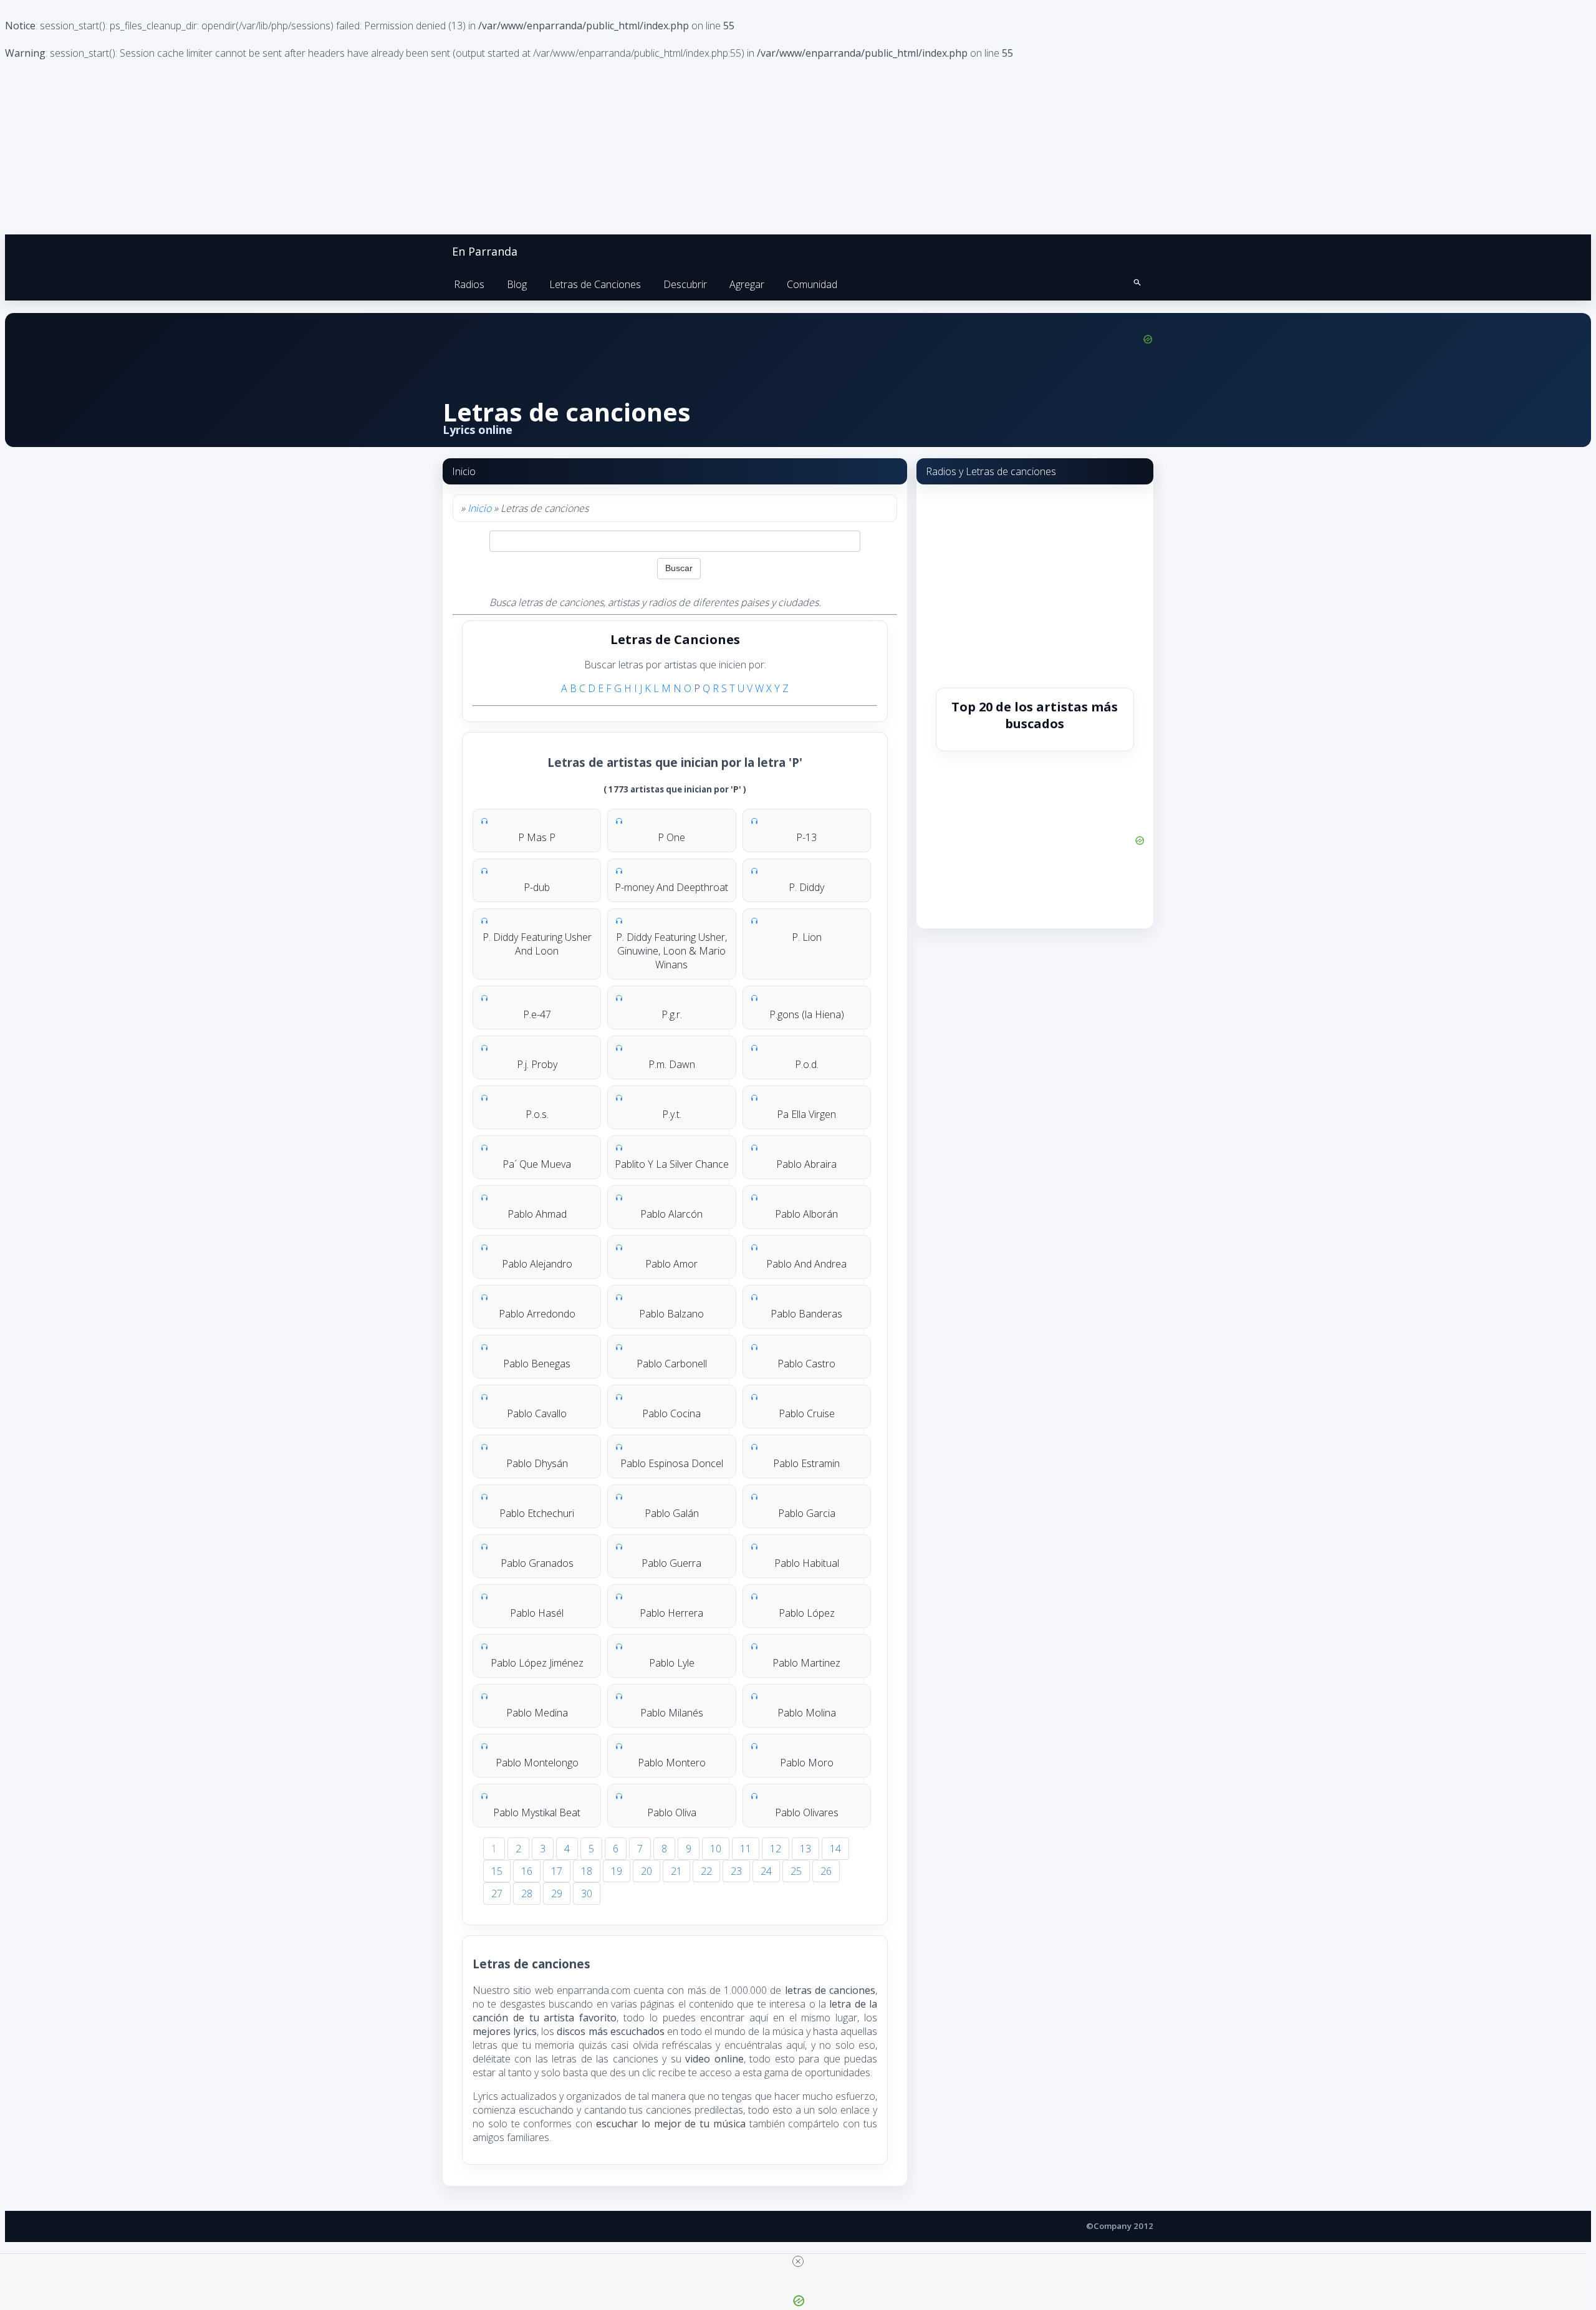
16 (527, 1871)
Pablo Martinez (806, 1663)
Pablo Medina (537, 1713)
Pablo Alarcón (671, 1214)
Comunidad (812, 284)
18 (587, 1871)
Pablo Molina (807, 1713)
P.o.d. (807, 1064)
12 (776, 1849)
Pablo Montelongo (537, 1763)
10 (716, 1849)
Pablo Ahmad (537, 1214)
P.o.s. (537, 1114)
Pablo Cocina (671, 1413)
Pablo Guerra (671, 1563)
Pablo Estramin (806, 1463)
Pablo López (807, 1613)
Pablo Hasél (537, 1613)
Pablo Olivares (807, 1812)
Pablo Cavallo (537, 1413)
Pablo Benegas (537, 1364)
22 (706, 1871)
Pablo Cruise (807, 1413)
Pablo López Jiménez (537, 1663)
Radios (469, 284)
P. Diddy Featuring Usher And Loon (537, 944)
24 (766, 1871)
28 (527, 1894)
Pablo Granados (537, 1563)
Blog (517, 284)
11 (746, 1849)
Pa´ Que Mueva (537, 1164)
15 (497, 1871)
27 (497, 1894)
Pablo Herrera (671, 1613)
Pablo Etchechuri (537, 1513)
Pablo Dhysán (537, 1463)
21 (676, 1871)
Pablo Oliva (672, 1812)
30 (587, 1894)
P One (671, 837)
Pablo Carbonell (672, 1364)
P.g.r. (672, 1014)
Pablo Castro (806, 1364)
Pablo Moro (807, 1763)
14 (835, 1849)
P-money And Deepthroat (671, 887)
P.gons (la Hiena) (807, 1014)
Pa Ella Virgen (806, 1114)
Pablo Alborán (806, 1214)
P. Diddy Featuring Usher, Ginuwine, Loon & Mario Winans (671, 951)
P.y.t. (672, 1114)
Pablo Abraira (806, 1164)
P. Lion (807, 937)
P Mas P (537, 837)
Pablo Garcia (807, 1513)
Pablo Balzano (671, 1314)
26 (826, 1871)
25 (796, 1871)
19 (617, 1871)
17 (557, 1871)
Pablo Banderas (806, 1314)
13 (805, 1849)
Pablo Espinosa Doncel (672, 1463)
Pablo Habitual (807, 1563)
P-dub (537, 887)
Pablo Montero (672, 1763)
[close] (798, 2261)
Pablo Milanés (672, 1713)
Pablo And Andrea (806, 1264)
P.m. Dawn (672, 1064)
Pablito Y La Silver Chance (672, 1164)
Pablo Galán (672, 1513)
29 (557, 1894)
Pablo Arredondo (537, 1314)
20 (647, 1871)
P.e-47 (537, 1014)
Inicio (479, 508)
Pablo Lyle (672, 1663)
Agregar (747, 284)
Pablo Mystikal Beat (537, 1812)
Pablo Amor (671, 1264)
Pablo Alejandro (537, 1264)
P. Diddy (806, 887)
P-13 (806, 837)
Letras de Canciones (595, 284)
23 (736, 1871)
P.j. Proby (537, 1064)
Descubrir (685, 284)
